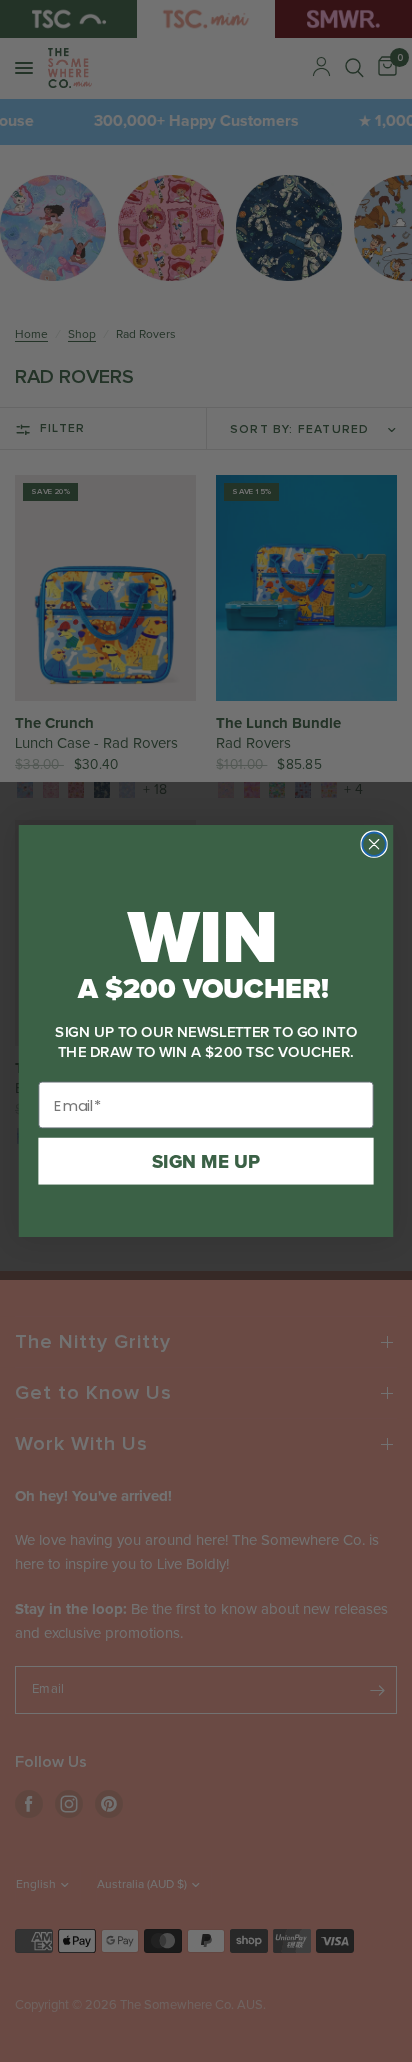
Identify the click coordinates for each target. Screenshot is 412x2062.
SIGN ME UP (206, 1161)
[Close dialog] (373, 843)
